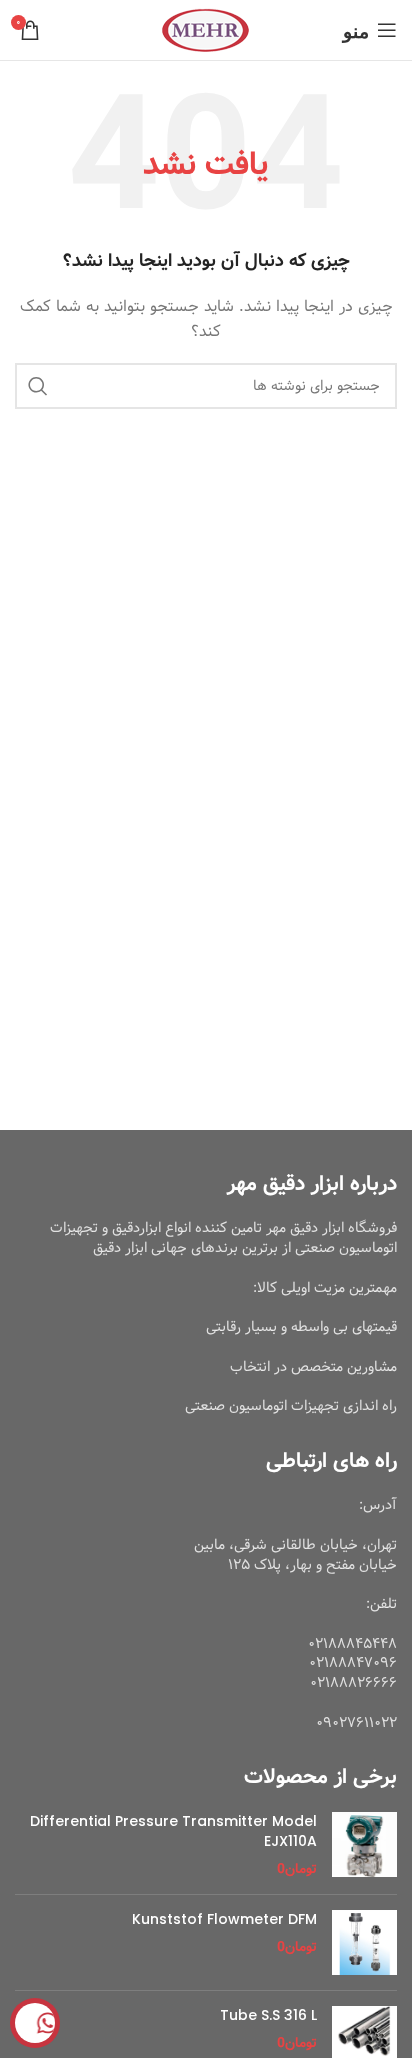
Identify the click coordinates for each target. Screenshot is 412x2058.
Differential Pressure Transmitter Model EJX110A (173, 1831)
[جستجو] (38, 386)
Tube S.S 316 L (268, 2015)
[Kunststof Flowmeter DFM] (364, 1942)
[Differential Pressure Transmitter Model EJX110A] (364, 1845)
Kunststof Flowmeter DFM (224, 1919)
